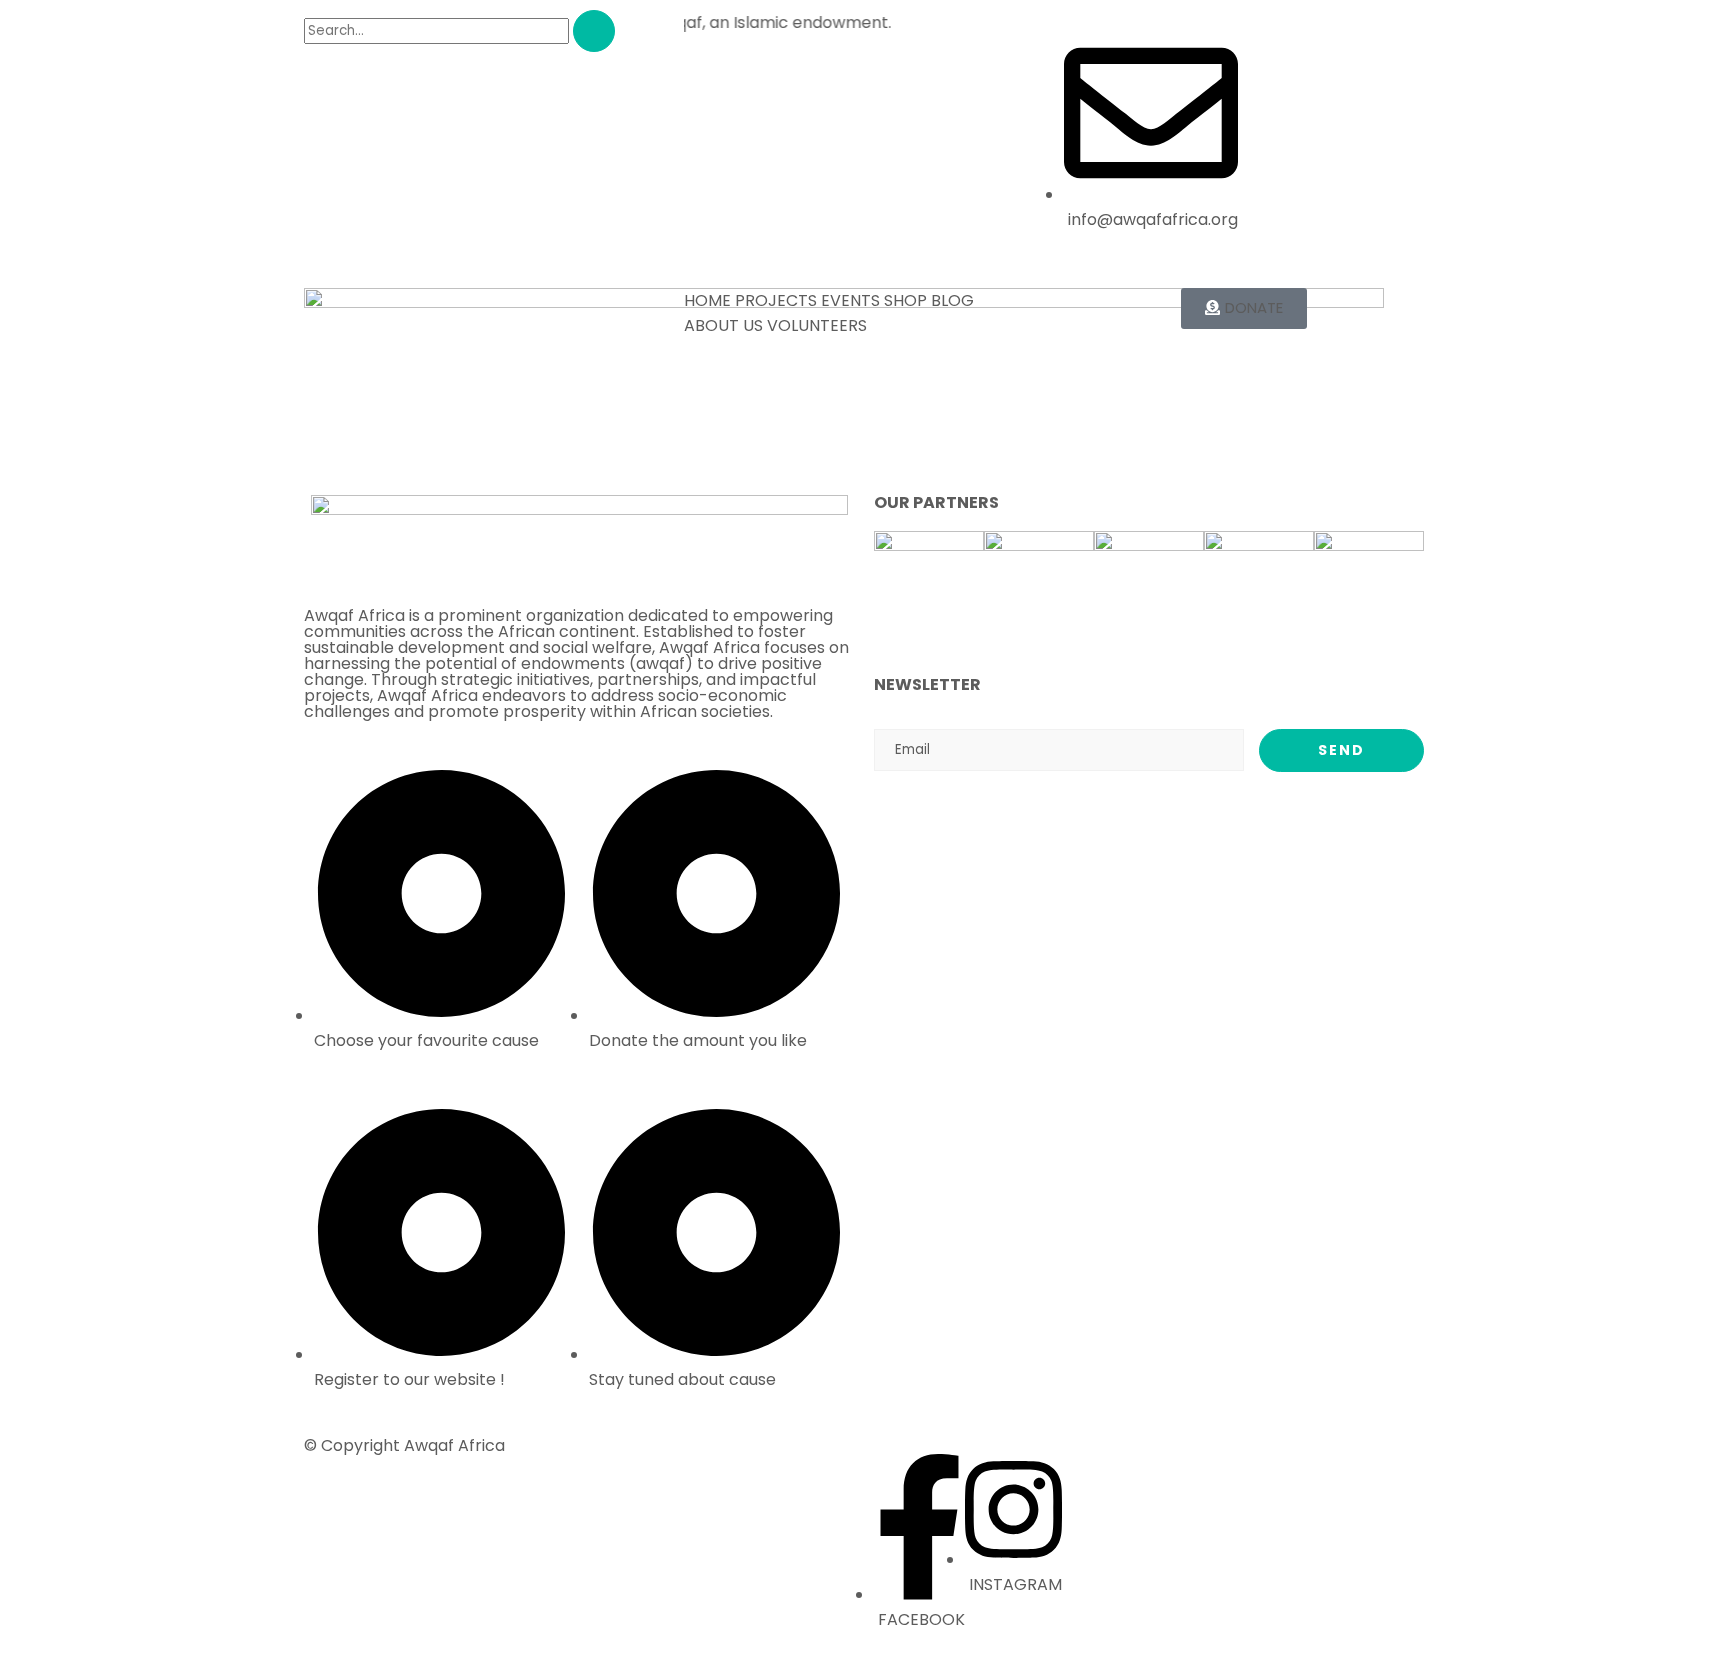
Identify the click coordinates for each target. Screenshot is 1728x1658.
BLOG (952, 300)
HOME (707, 300)
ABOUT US (723, 325)
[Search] (594, 31)
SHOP (905, 300)
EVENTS (850, 300)
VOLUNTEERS (817, 325)
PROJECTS (776, 300)
